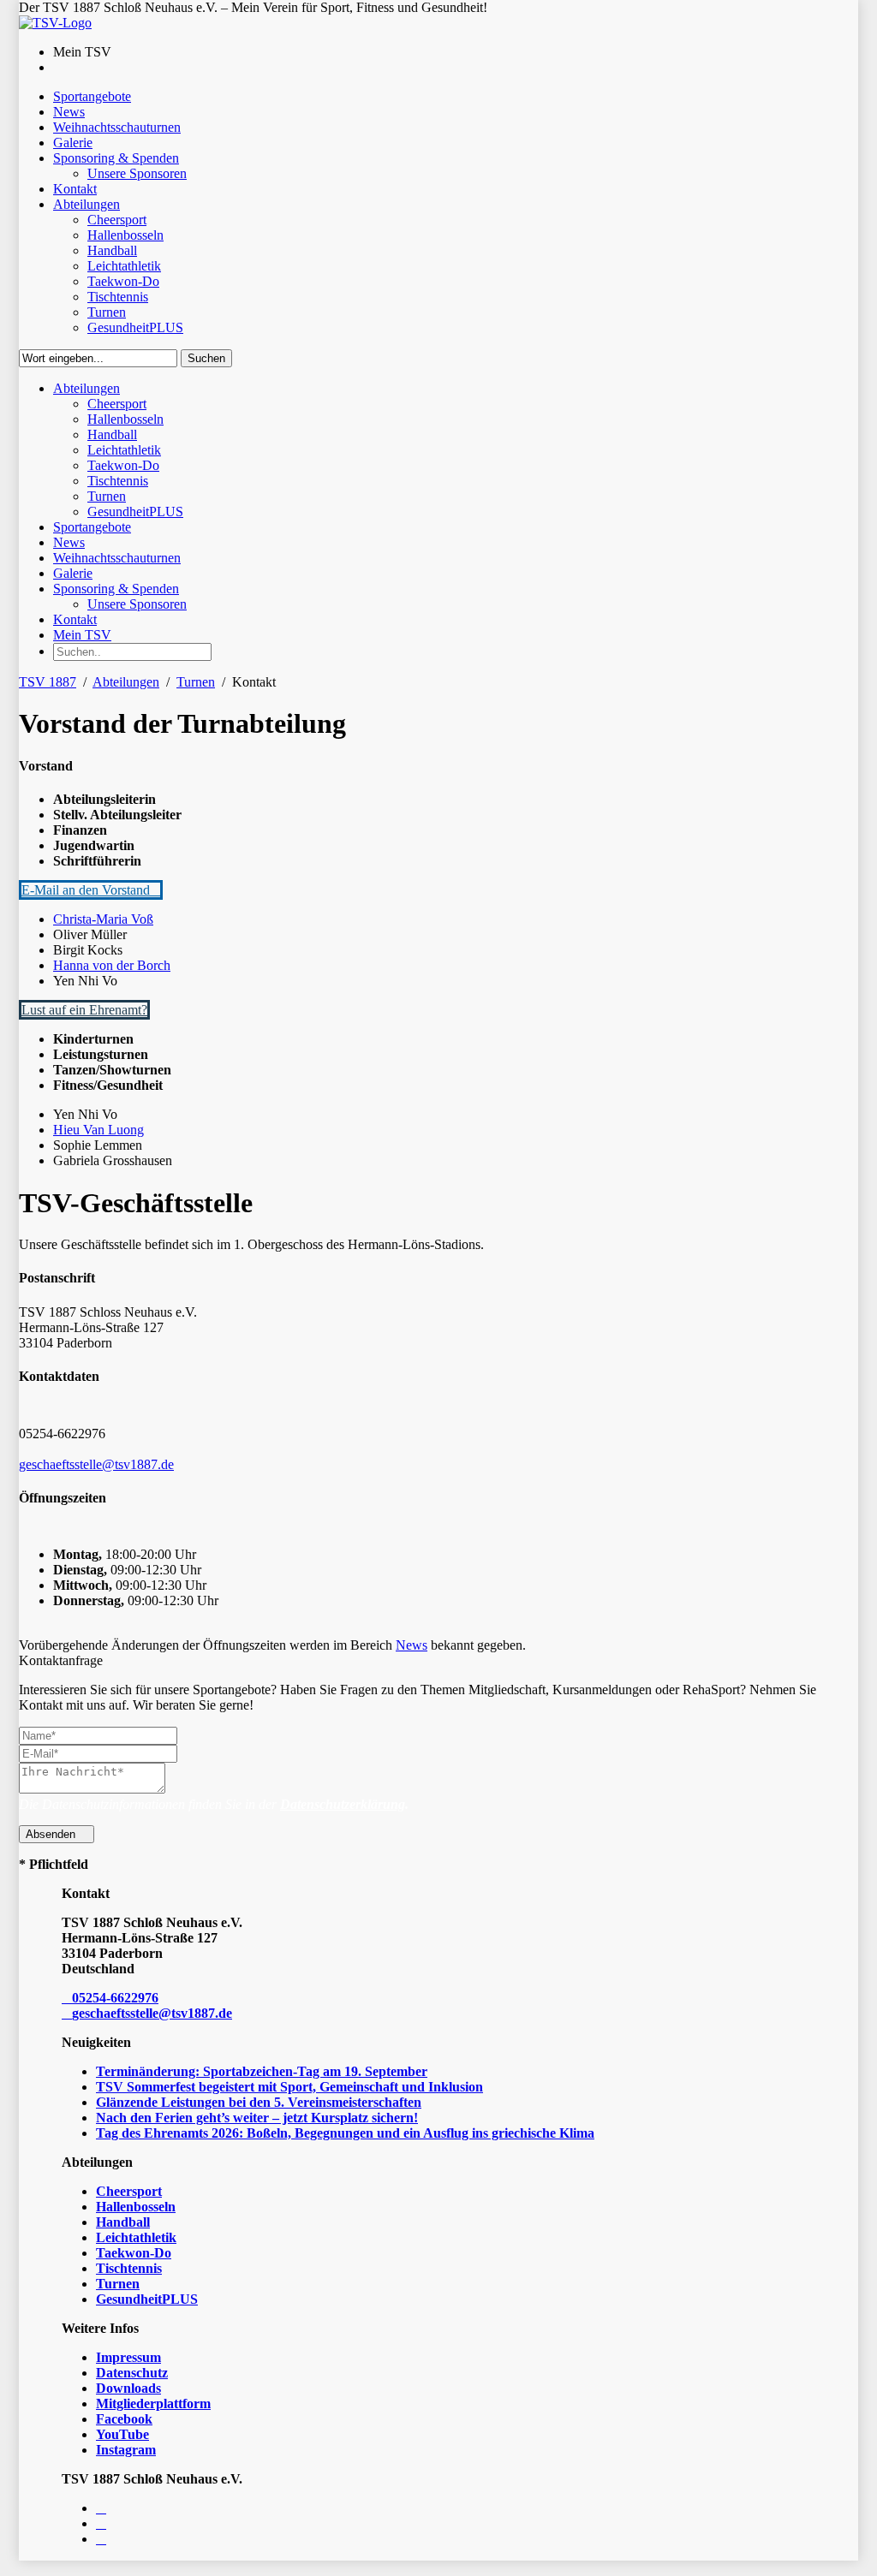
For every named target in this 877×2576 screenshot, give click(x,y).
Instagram (126, 2450)
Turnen (196, 682)
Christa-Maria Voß (103, 919)
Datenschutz (132, 2373)
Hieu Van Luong (98, 1130)
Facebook (124, 2419)
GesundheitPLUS (147, 2299)
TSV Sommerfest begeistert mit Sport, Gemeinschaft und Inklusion (289, 2087)
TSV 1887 (48, 682)
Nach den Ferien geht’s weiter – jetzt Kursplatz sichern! (257, 2118)
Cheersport (129, 2191)
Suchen (206, 358)
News (412, 1645)
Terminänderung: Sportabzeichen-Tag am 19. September (262, 2071)
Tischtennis (129, 2268)
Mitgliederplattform (153, 2403)
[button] (91, 890)
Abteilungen (126, 682)
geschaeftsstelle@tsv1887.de (96, 1464)
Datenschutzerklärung (343, 1804)
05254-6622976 (115, 1998)
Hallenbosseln (136, 2207)
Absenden (52, 1834)
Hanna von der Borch (112, 965)
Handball (123, 2222)
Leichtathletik (136, 2237)
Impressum (128, 2357)
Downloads (128, 2388)
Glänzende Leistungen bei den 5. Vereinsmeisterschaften (259, 2102)
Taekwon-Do (134, 2253)
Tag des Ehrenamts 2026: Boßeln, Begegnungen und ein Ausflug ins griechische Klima (345, 2133)
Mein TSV (82, 635)
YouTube (122, 2434)
